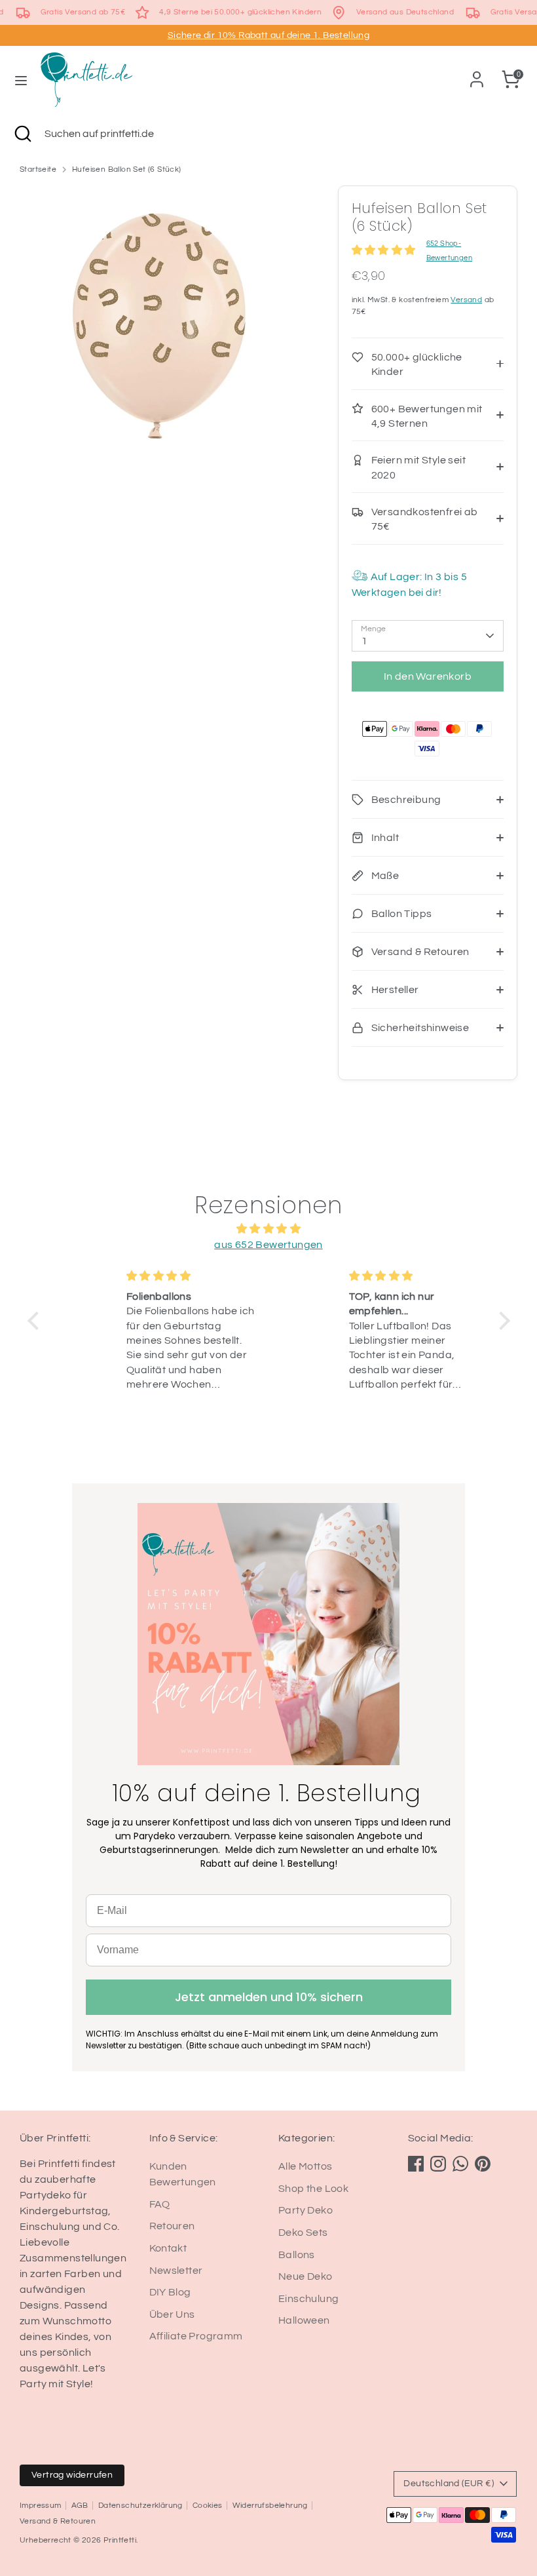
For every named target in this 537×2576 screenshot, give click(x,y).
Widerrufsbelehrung (270, 2506)
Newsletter (176, 2271)
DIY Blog (170, 2292)
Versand (466, 300)
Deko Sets (303, 2233)
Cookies (208, 2506)
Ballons (297, 2255)
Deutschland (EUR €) (449, 2484)
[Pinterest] (483, 2164)
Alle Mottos (305, 2166)
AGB (80, 2506)
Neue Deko (306, 2276)
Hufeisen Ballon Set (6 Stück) (127, 169)
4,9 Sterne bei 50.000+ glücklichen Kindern (240, 12)
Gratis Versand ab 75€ (83, 12)
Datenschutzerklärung (140, 2506)
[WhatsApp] (460, 2164)
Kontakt (168, 2248)
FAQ (160, 2204)
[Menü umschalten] (21, 80)
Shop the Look (313, 2189)
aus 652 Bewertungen (268, 1245)
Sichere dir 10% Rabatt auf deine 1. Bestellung (268, 35)
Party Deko (306, 2210)
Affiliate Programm (196, 2336)
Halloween (304, 2320)
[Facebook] (416, 2164)
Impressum (41, 2506)
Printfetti (120, 2540)
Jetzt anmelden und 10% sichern (269, 1997)
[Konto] (477, 74)
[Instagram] (438, 2164)
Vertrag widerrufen (72, 2475)
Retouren (172, 2226)
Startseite (38, 169)
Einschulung (308, 2299)
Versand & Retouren (58, 2521)
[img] (269, 1229)
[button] (36, 1321)
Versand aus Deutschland (405, 12)
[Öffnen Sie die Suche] (22, 134)
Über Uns (172, 2314)
